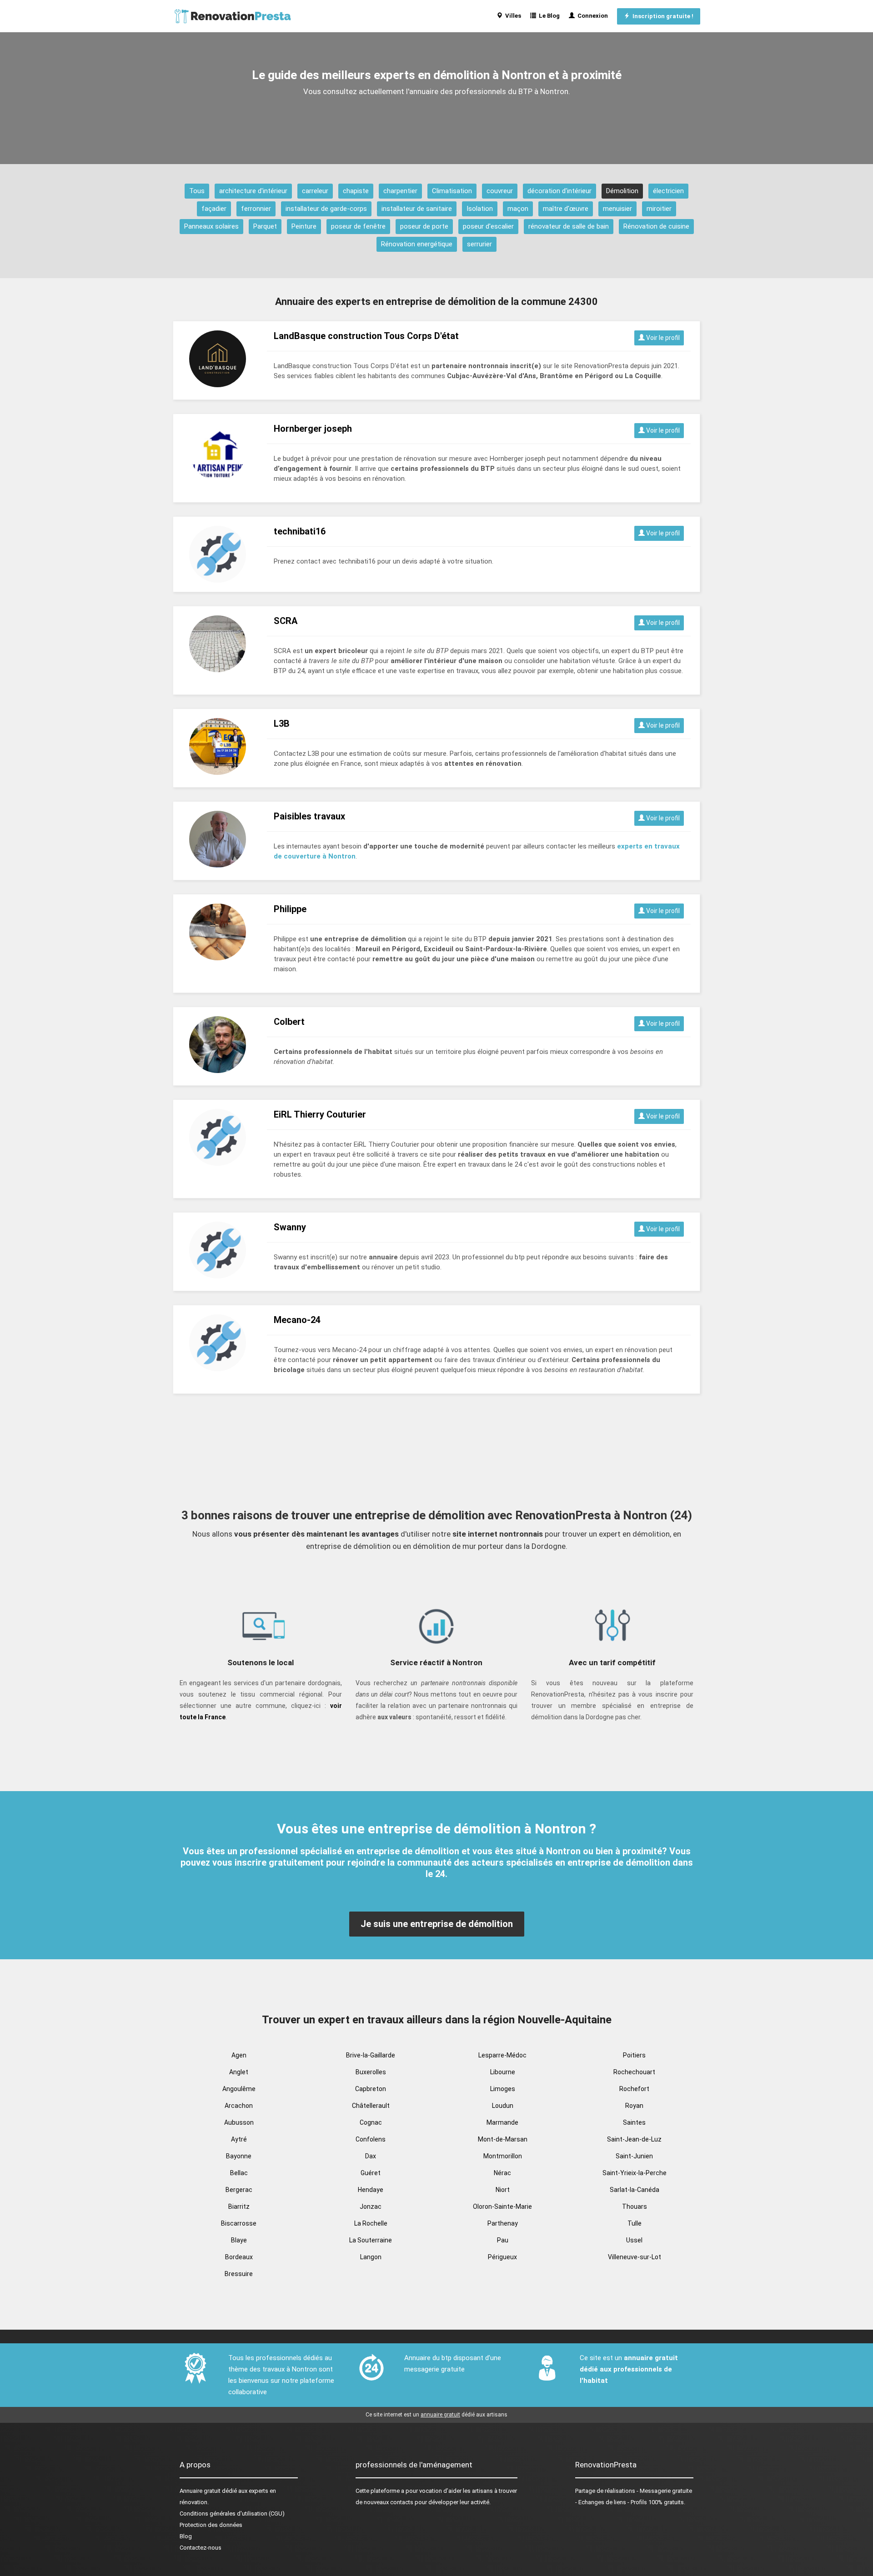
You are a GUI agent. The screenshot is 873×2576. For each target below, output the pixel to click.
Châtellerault (371, 2106)
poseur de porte (424, 226)
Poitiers (634, 2055)
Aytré (239, 2139)
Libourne (503, 2072)
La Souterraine (371, 2240)
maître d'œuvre (566, 209)
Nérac (502, 2173)
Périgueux (502, 2257)
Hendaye (371, 2190)
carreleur (315, 191)
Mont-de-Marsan (503, 2139)
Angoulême (239, 2089)
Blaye (239, 2240)
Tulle (635, 2223)
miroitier (659, 209)
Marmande (502, 2122)
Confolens (371, 2139)
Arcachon (239, 2106)
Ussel (634, 2240)
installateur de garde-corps (326, 209)
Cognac (371, 2122)
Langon (371, 2257)
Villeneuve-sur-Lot (635, 2257)
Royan (634, 2106)
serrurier (479, 244)
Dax (371, 2156)
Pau (503, 2240)
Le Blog (548, 16)
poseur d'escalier (488, 226)
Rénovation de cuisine (656, 226)
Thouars (635, 2207)
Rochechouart (634, 2072)
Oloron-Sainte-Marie (502, 2207)
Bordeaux (239, 2257)
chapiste (356, 191)
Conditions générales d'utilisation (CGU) (232, 2514)
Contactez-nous (201, 2548)
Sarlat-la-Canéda (635, 2190)
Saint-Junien (634, 2156)
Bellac (239, 2173)
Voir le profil (662, 338)
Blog (186, 2536)
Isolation (480, 209)
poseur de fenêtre (358, 226)
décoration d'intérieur (559, 191)
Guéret (371, 2173)
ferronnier (256, 209)
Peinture (304, 226)
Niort (503, 2190)
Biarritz (239, 2207)
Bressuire (239, 2274)
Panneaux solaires (211, 226)
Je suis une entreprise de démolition (437, 1924)
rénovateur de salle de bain (569, 226)
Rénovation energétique (417, 244)
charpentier (400, 191)
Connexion (591, 16)
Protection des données (211, 2525)
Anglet (239, 2072)
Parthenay (503, 2223)
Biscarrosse (239, 2223)
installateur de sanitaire (417, 209)
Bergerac (239, 2190)
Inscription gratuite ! (662, 16)
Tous (197, 191)
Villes (512, 16)
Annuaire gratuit (200, 2491)
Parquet (265, 226)
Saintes (634, 2122)
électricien (668, 191)
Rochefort (634, 2089)
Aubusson (239, 2122)
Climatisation (452, 191)
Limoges (503, 2089)
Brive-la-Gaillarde (371, 2055)
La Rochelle (371, 2223)
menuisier (617, 209)
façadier (214, 209)
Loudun (503, 2106)
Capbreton (371, 2089)
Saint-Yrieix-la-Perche (635, 2173)
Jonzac (371, 2207)
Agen (239, 2055)
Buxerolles (371, 2072)
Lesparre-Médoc (502, 2055)
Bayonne (239, 2156)
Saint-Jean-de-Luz (634, 2139)
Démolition (622, 191)
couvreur (500, 191)
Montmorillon (503, 2156)
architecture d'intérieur (253, 191)
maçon (518, 209)
